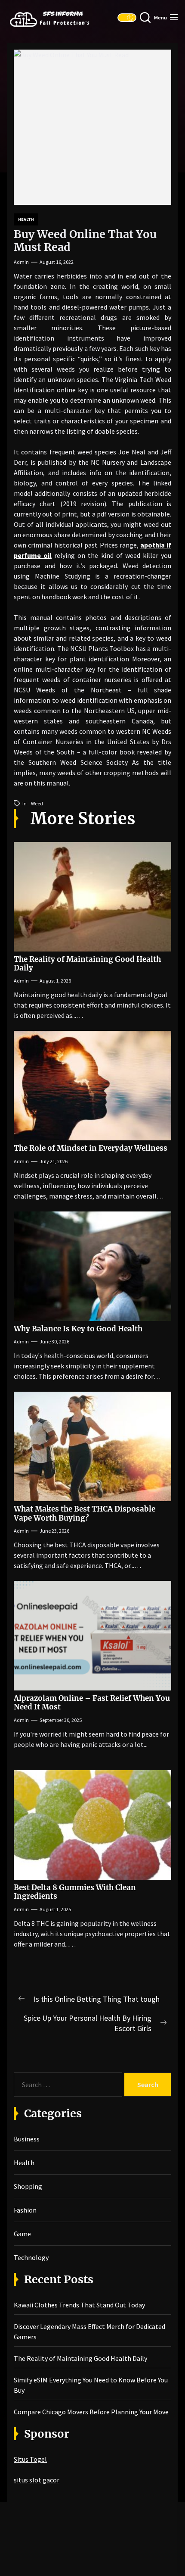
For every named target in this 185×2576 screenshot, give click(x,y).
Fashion (25, 2210)
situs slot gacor (37, 2480)
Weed (37, 803)
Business (27, 2139)
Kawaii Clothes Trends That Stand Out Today (79, 2305)
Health (26, 219)
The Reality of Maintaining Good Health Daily (87, 964)
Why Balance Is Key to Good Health (78, 1329)
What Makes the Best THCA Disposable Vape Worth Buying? (85, 1513)
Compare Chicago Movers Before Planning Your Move (91, 2412)
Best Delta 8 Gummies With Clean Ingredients (75, 1892)
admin (21, 262)
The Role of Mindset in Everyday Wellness (91, 1148)
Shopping (28, 2186)
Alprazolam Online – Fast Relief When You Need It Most (92, 1703)
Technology (31, 2257)
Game (22, 2234)
